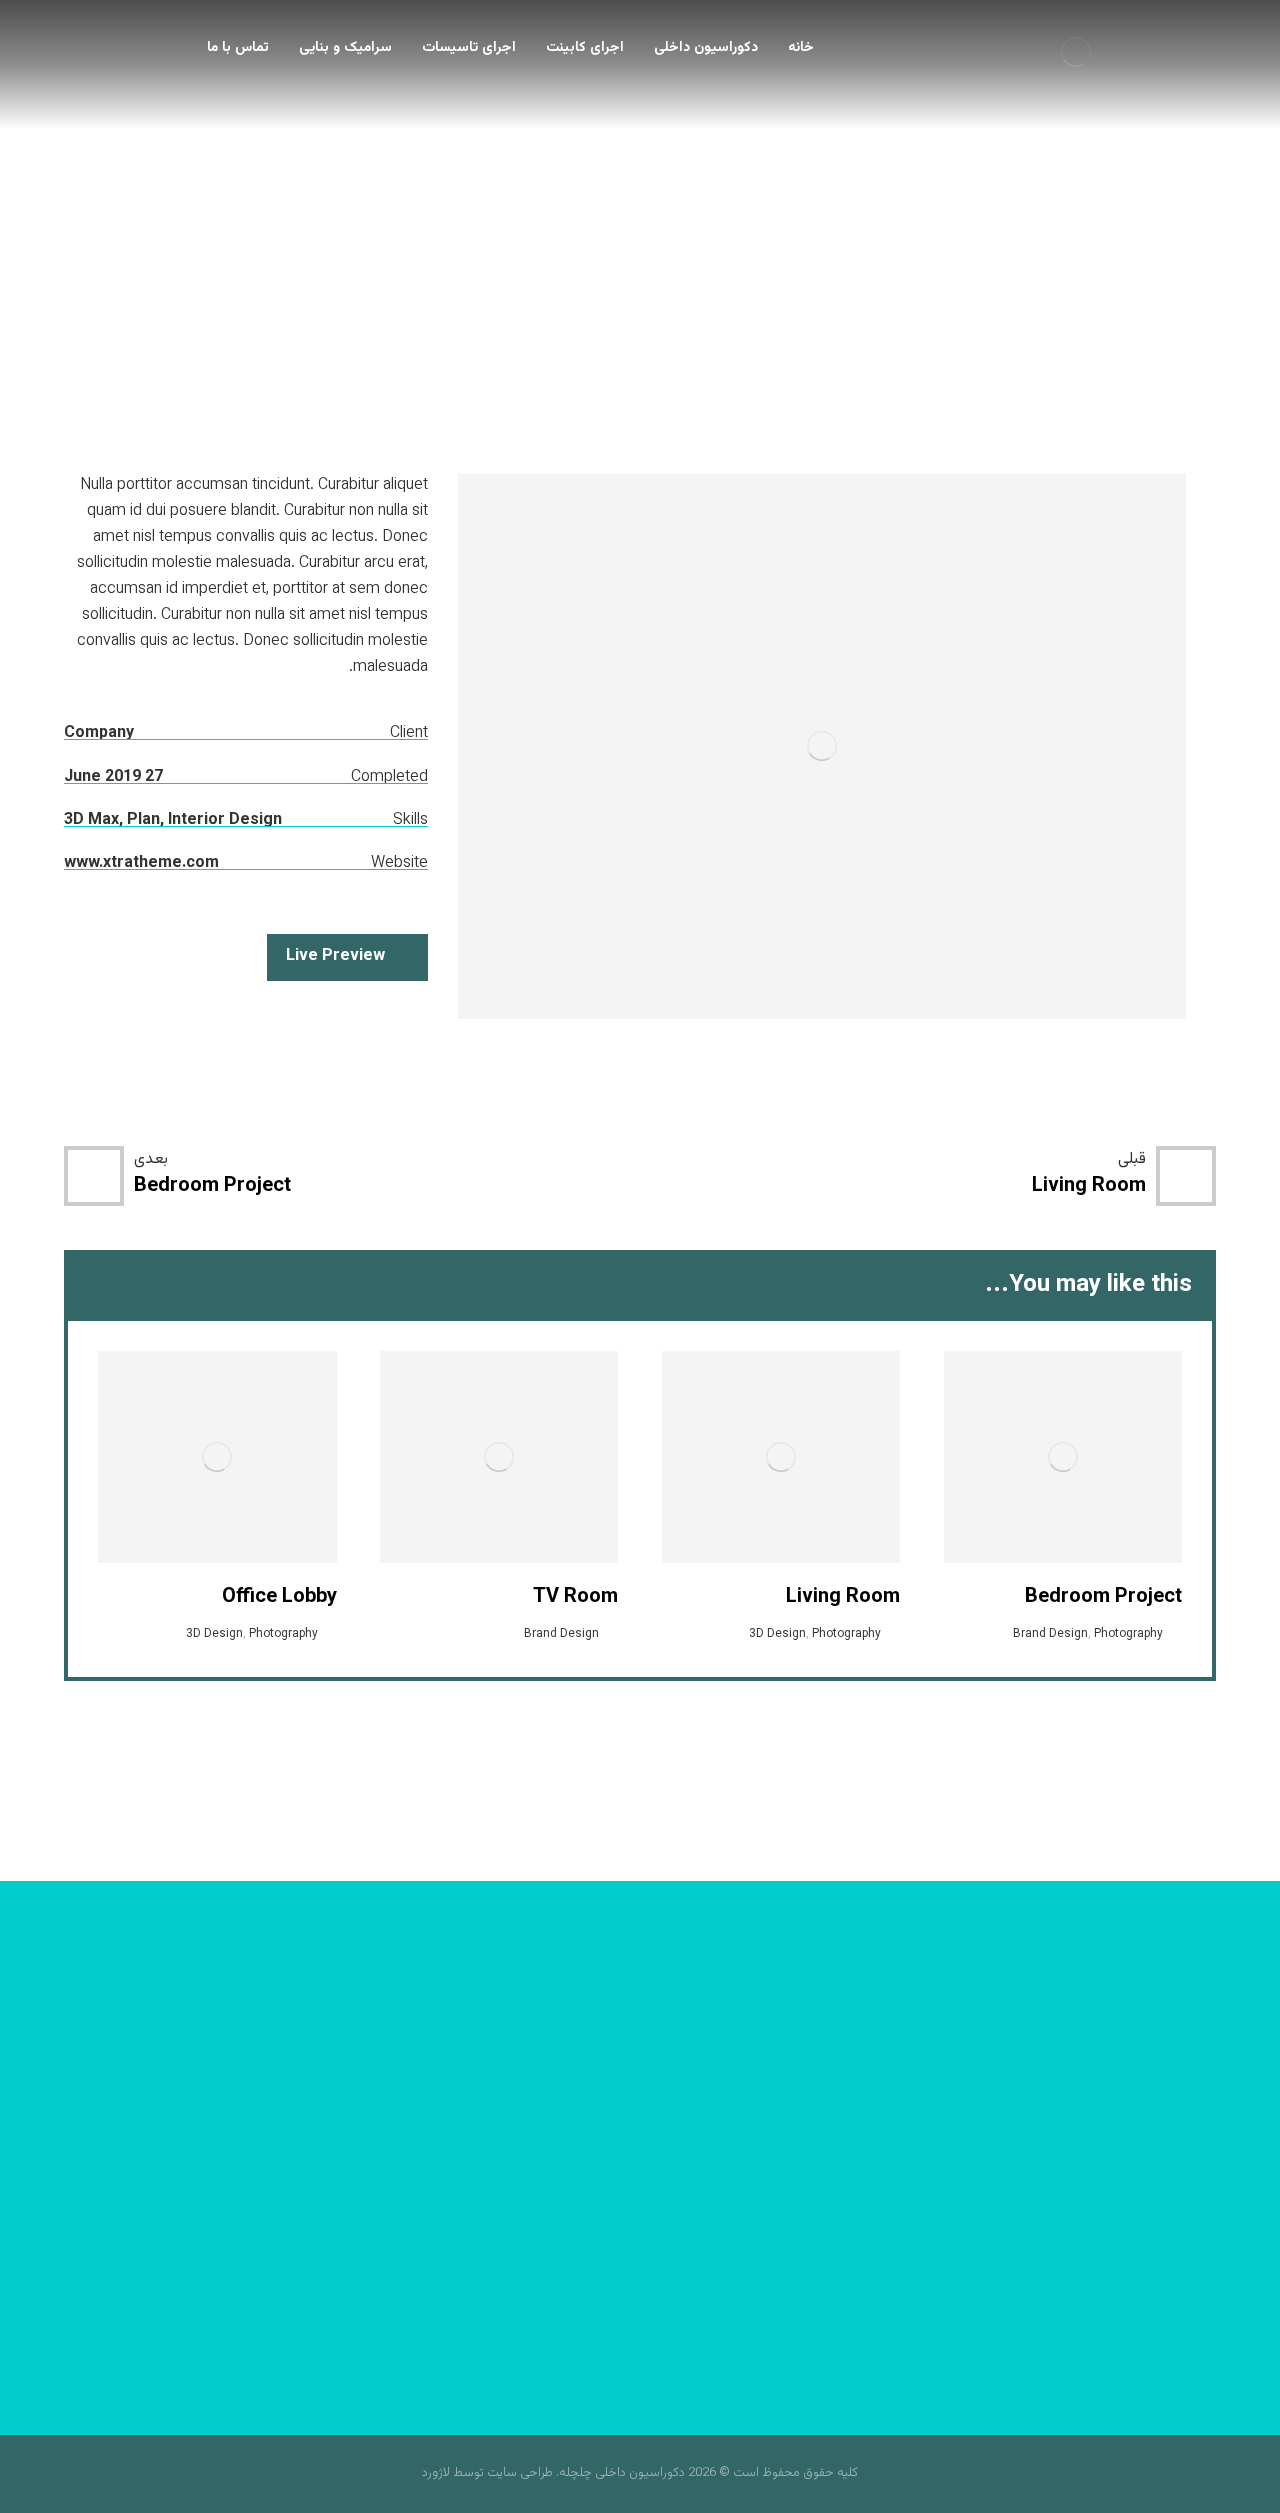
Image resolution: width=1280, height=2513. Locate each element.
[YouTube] (600, 2211)
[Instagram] (640, 2211)
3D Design (777, 1634)
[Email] (560, 2211)
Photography (1128, 1634)
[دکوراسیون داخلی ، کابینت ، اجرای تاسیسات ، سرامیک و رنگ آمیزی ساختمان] (1076, 52)
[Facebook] (720, 2211)
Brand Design (1050, 1634)
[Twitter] (680, 2211)
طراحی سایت (520, 2473)
